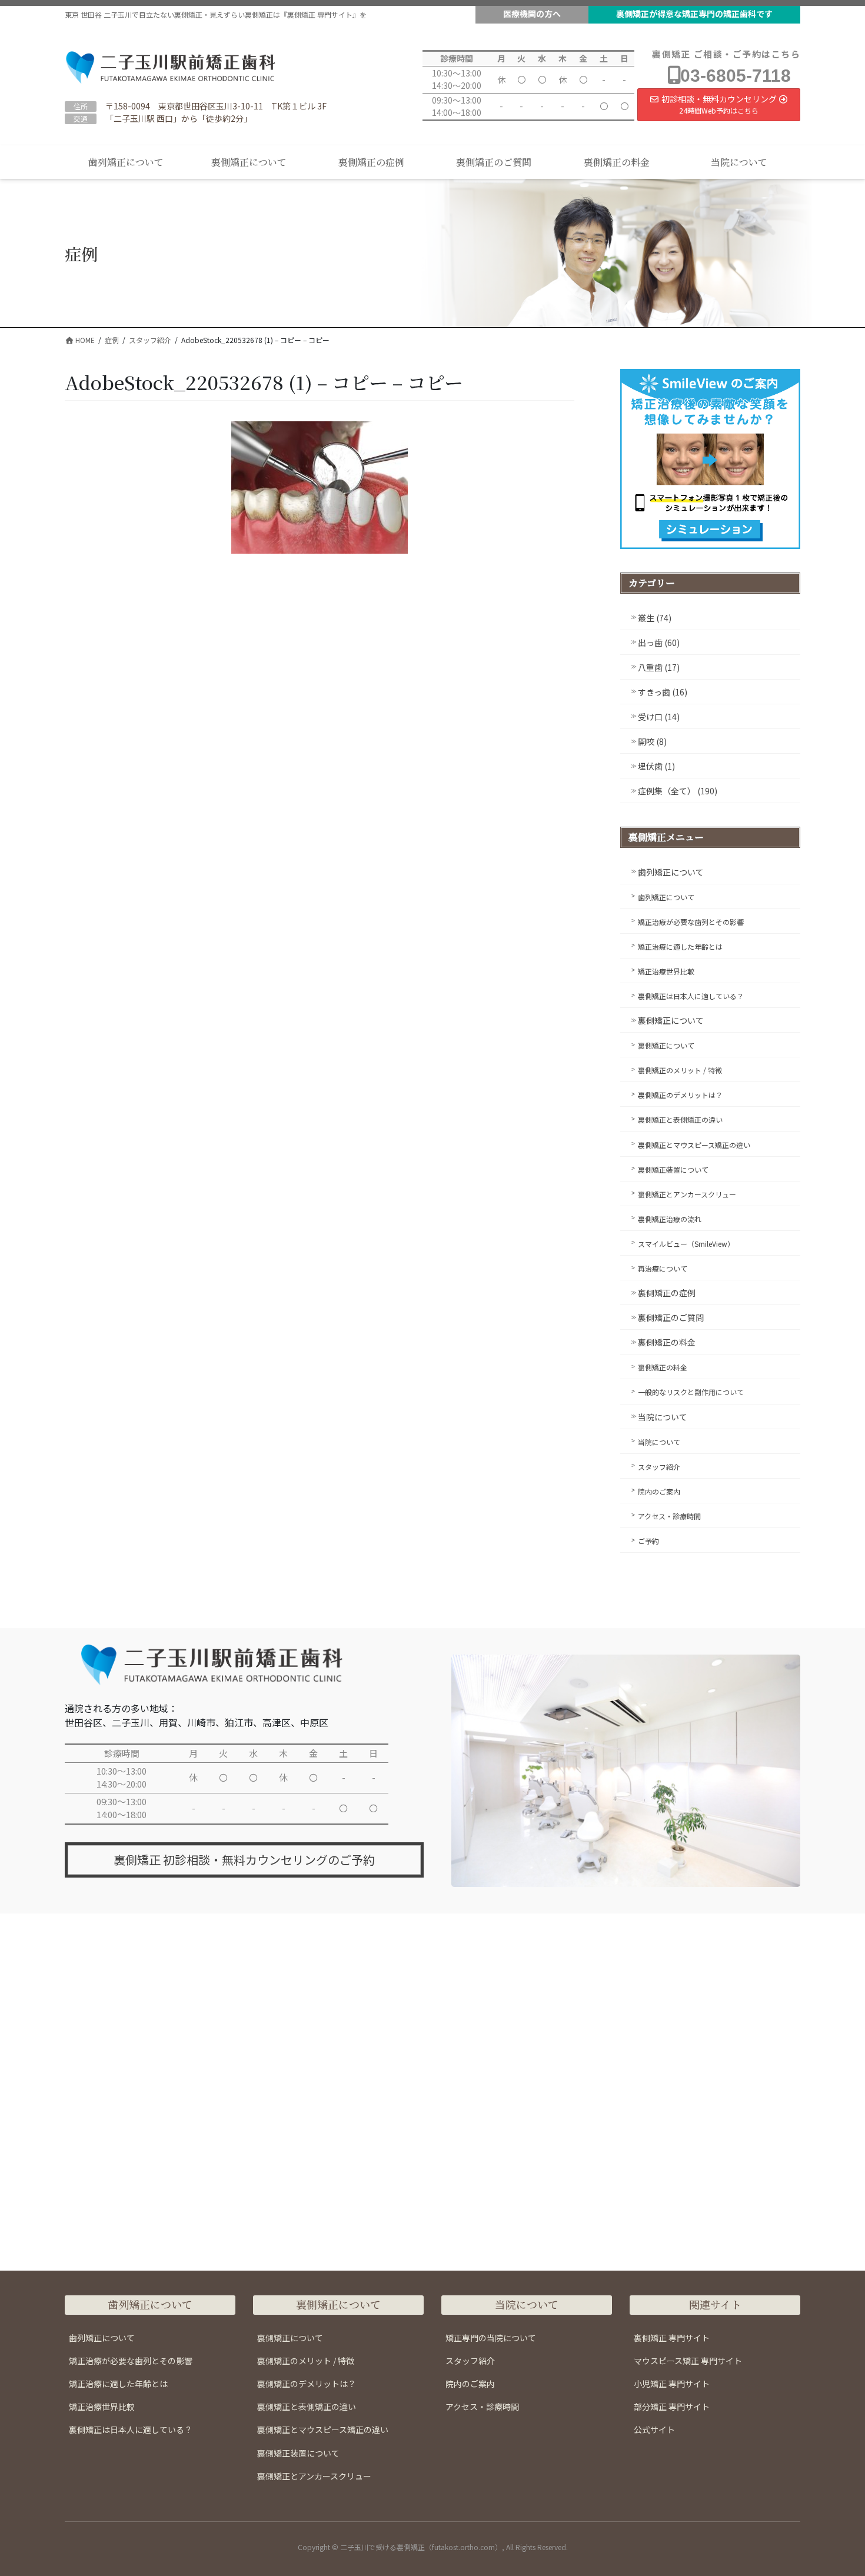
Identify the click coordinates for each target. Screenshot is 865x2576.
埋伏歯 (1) (656, 766)
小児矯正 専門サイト (672, 2384)
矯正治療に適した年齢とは (680, 946)
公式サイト (654, 2429)
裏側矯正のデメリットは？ (680, 1095)
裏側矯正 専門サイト (672, 2338)
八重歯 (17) (659, 667)
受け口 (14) (659, 717)
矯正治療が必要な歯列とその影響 (691, 922)
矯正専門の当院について (491, 2338)
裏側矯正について (671, 1020)
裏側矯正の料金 (667, 1342)
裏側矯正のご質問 (671, 1317)
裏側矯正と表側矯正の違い (680, 1119)
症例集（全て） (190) (678, 791)
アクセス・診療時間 (669, 1516)
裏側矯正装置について (673, 1169)
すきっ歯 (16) (663, 692)
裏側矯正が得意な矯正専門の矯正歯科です (694, 14)
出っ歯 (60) (659, 643)
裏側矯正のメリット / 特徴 (680, 1070)
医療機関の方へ (532, 14)
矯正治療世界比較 (666, 971)
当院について (663, 1417)
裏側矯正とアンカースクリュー (687, 1194)
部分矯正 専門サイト (672, 2407)
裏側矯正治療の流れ (670, 1219)
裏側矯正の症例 (667, 1293)
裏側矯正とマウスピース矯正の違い (694, 1145)
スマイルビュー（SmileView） (686, 1244)
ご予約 (648, 1541)
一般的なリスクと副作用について (691, 1392)
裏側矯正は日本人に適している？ (691, 996)
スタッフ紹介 (659, 1467)
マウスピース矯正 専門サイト (688, 2361)
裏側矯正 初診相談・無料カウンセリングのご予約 (244, 1860)
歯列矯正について (671, 872)
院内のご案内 (659, 1491)
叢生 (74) (655, 618)
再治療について (663, 1268)
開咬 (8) (652, 741)
